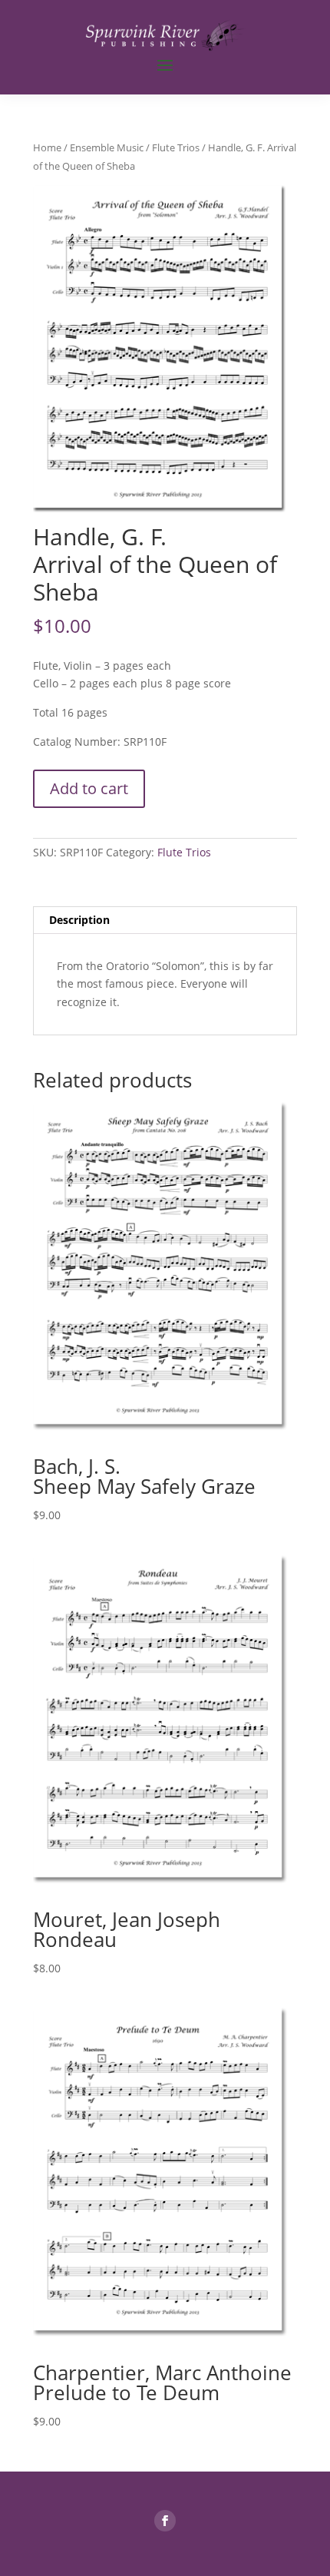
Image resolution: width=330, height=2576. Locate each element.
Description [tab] (79, 920)
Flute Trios (176, 147)
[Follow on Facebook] (165, 2521)
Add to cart (89, 788)
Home (47, 147)
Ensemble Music (107, 147)
